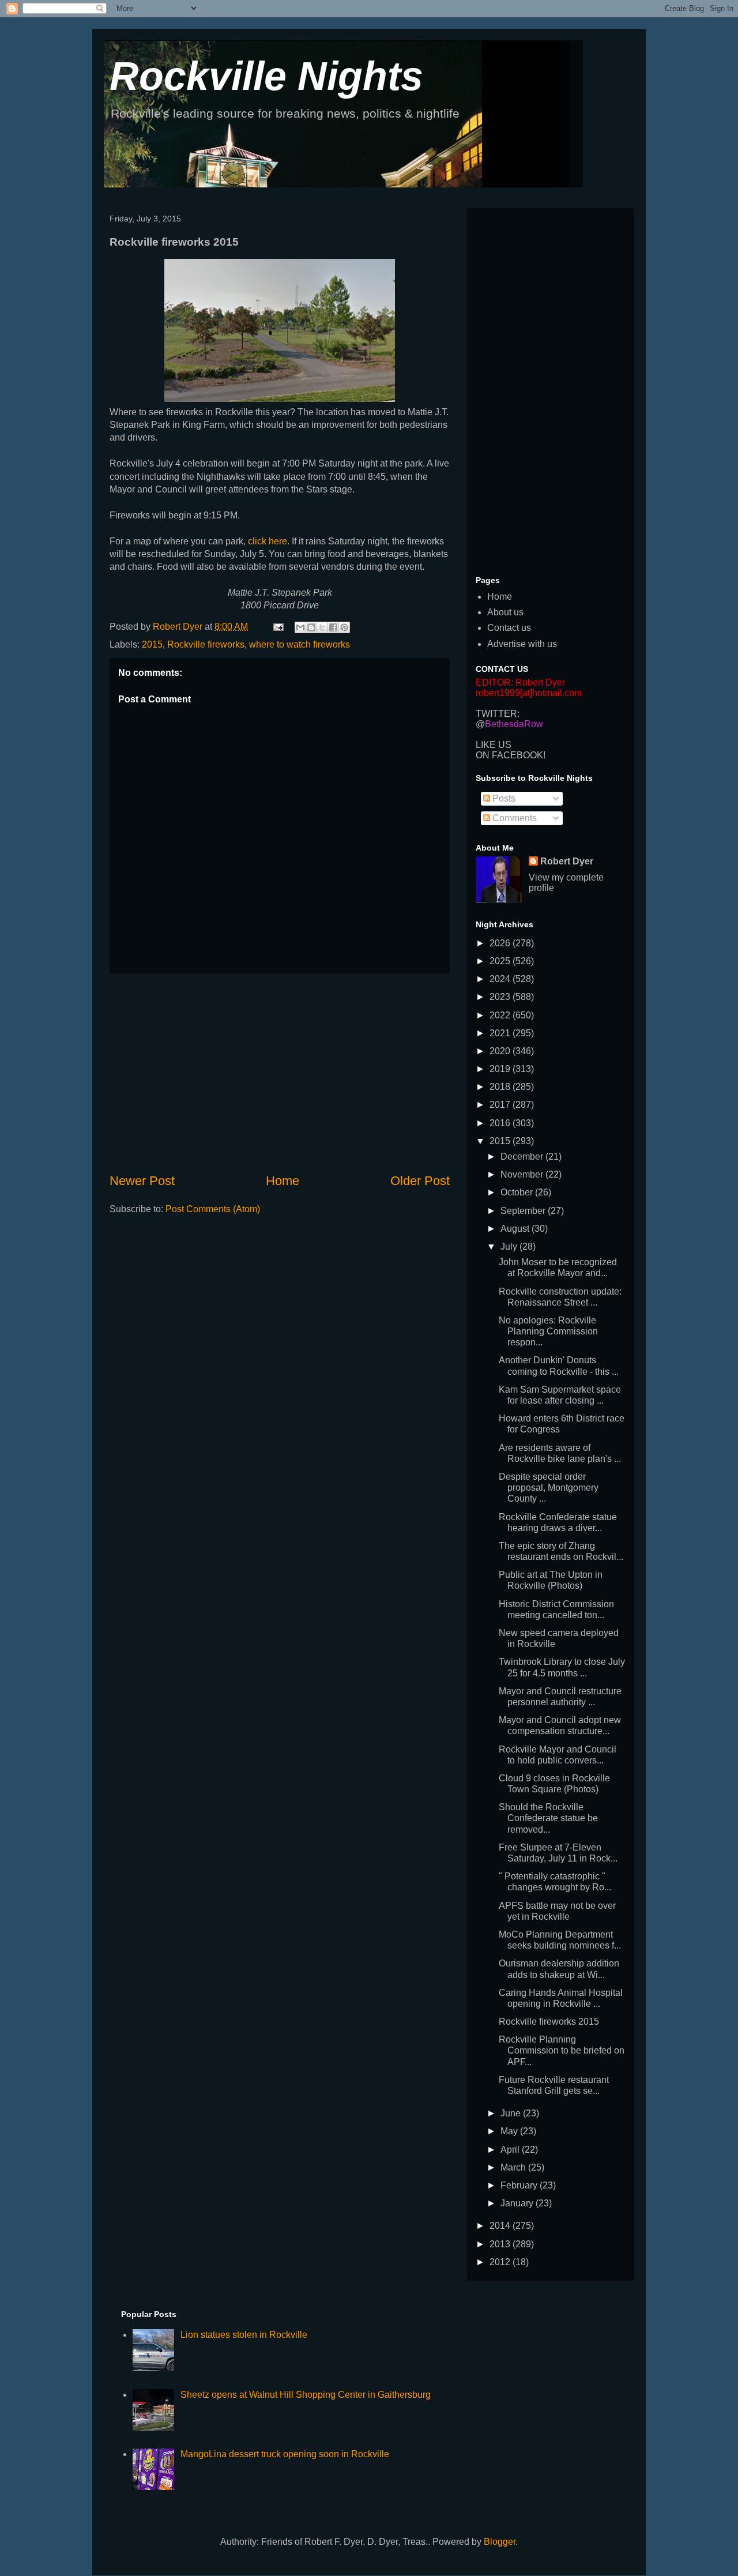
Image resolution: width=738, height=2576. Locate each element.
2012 (501, 2262)
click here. (269, 541)
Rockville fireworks (206, 644)
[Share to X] (322, 627)
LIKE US (494, 745)
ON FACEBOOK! (511, 755)
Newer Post (142, 1181)
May (510, 2131)
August (516, 1229)
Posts (503, 798)
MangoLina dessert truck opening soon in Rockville (285, 2454)
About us (505, 612)
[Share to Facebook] (333, 627)
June (512, 2113)
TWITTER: (498, 714)
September (524, 1211)
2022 (501, 1015)
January (518, 2203)
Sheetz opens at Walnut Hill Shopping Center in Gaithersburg (306, 2395)
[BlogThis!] (311, 627)
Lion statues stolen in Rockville (244, 2335)
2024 (501, 979)
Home (283, 1181)
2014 (501, 2226)
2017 (501, 1105)
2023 (501, 997)
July (510, 1246)
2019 (501, 1069)
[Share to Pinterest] (344, 627)
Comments (513, 818)
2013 (501, 2244)
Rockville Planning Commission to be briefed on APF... (562, 2050)
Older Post (420, 1181)
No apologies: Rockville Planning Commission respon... (548, 1331)
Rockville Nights (266, 76)
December (523, 1157)
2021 (501, 1033)
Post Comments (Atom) (213, 1209)
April (511, 2150)
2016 (501, 1123)
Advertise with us (522, 644)
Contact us (509, 628)
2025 (501, 961)
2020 (501, 1051)
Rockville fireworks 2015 (549, 2022)
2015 (152, 644)
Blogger (500, 2542)
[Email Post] (277, 627)
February (520, 2185)
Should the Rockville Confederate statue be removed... (548, 1818)
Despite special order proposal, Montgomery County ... (549, 1488)
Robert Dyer (567, 861)
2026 (501, 943)
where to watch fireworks (300, 644)
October (518, 1192)
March (514, 2167)
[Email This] (300, 627)
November (523, 1174)
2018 (501, 1087)
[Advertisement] (280, 1073)
